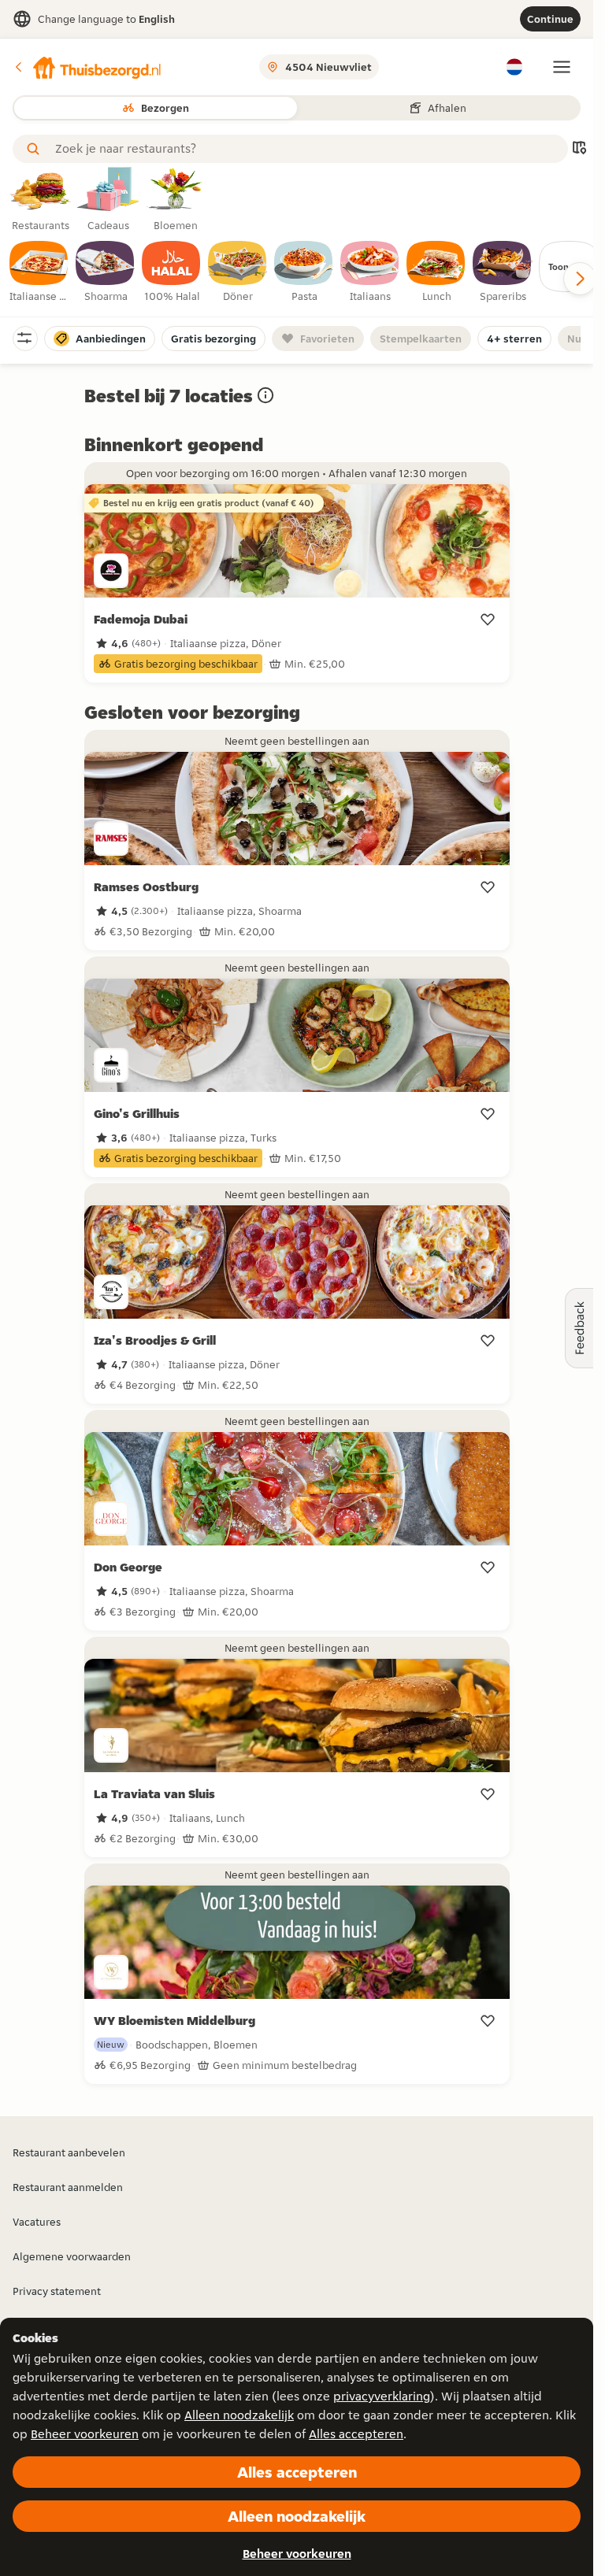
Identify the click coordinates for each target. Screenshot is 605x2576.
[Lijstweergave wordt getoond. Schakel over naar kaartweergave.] (579, 149)
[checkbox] (39, 272)
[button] (87, 67)
